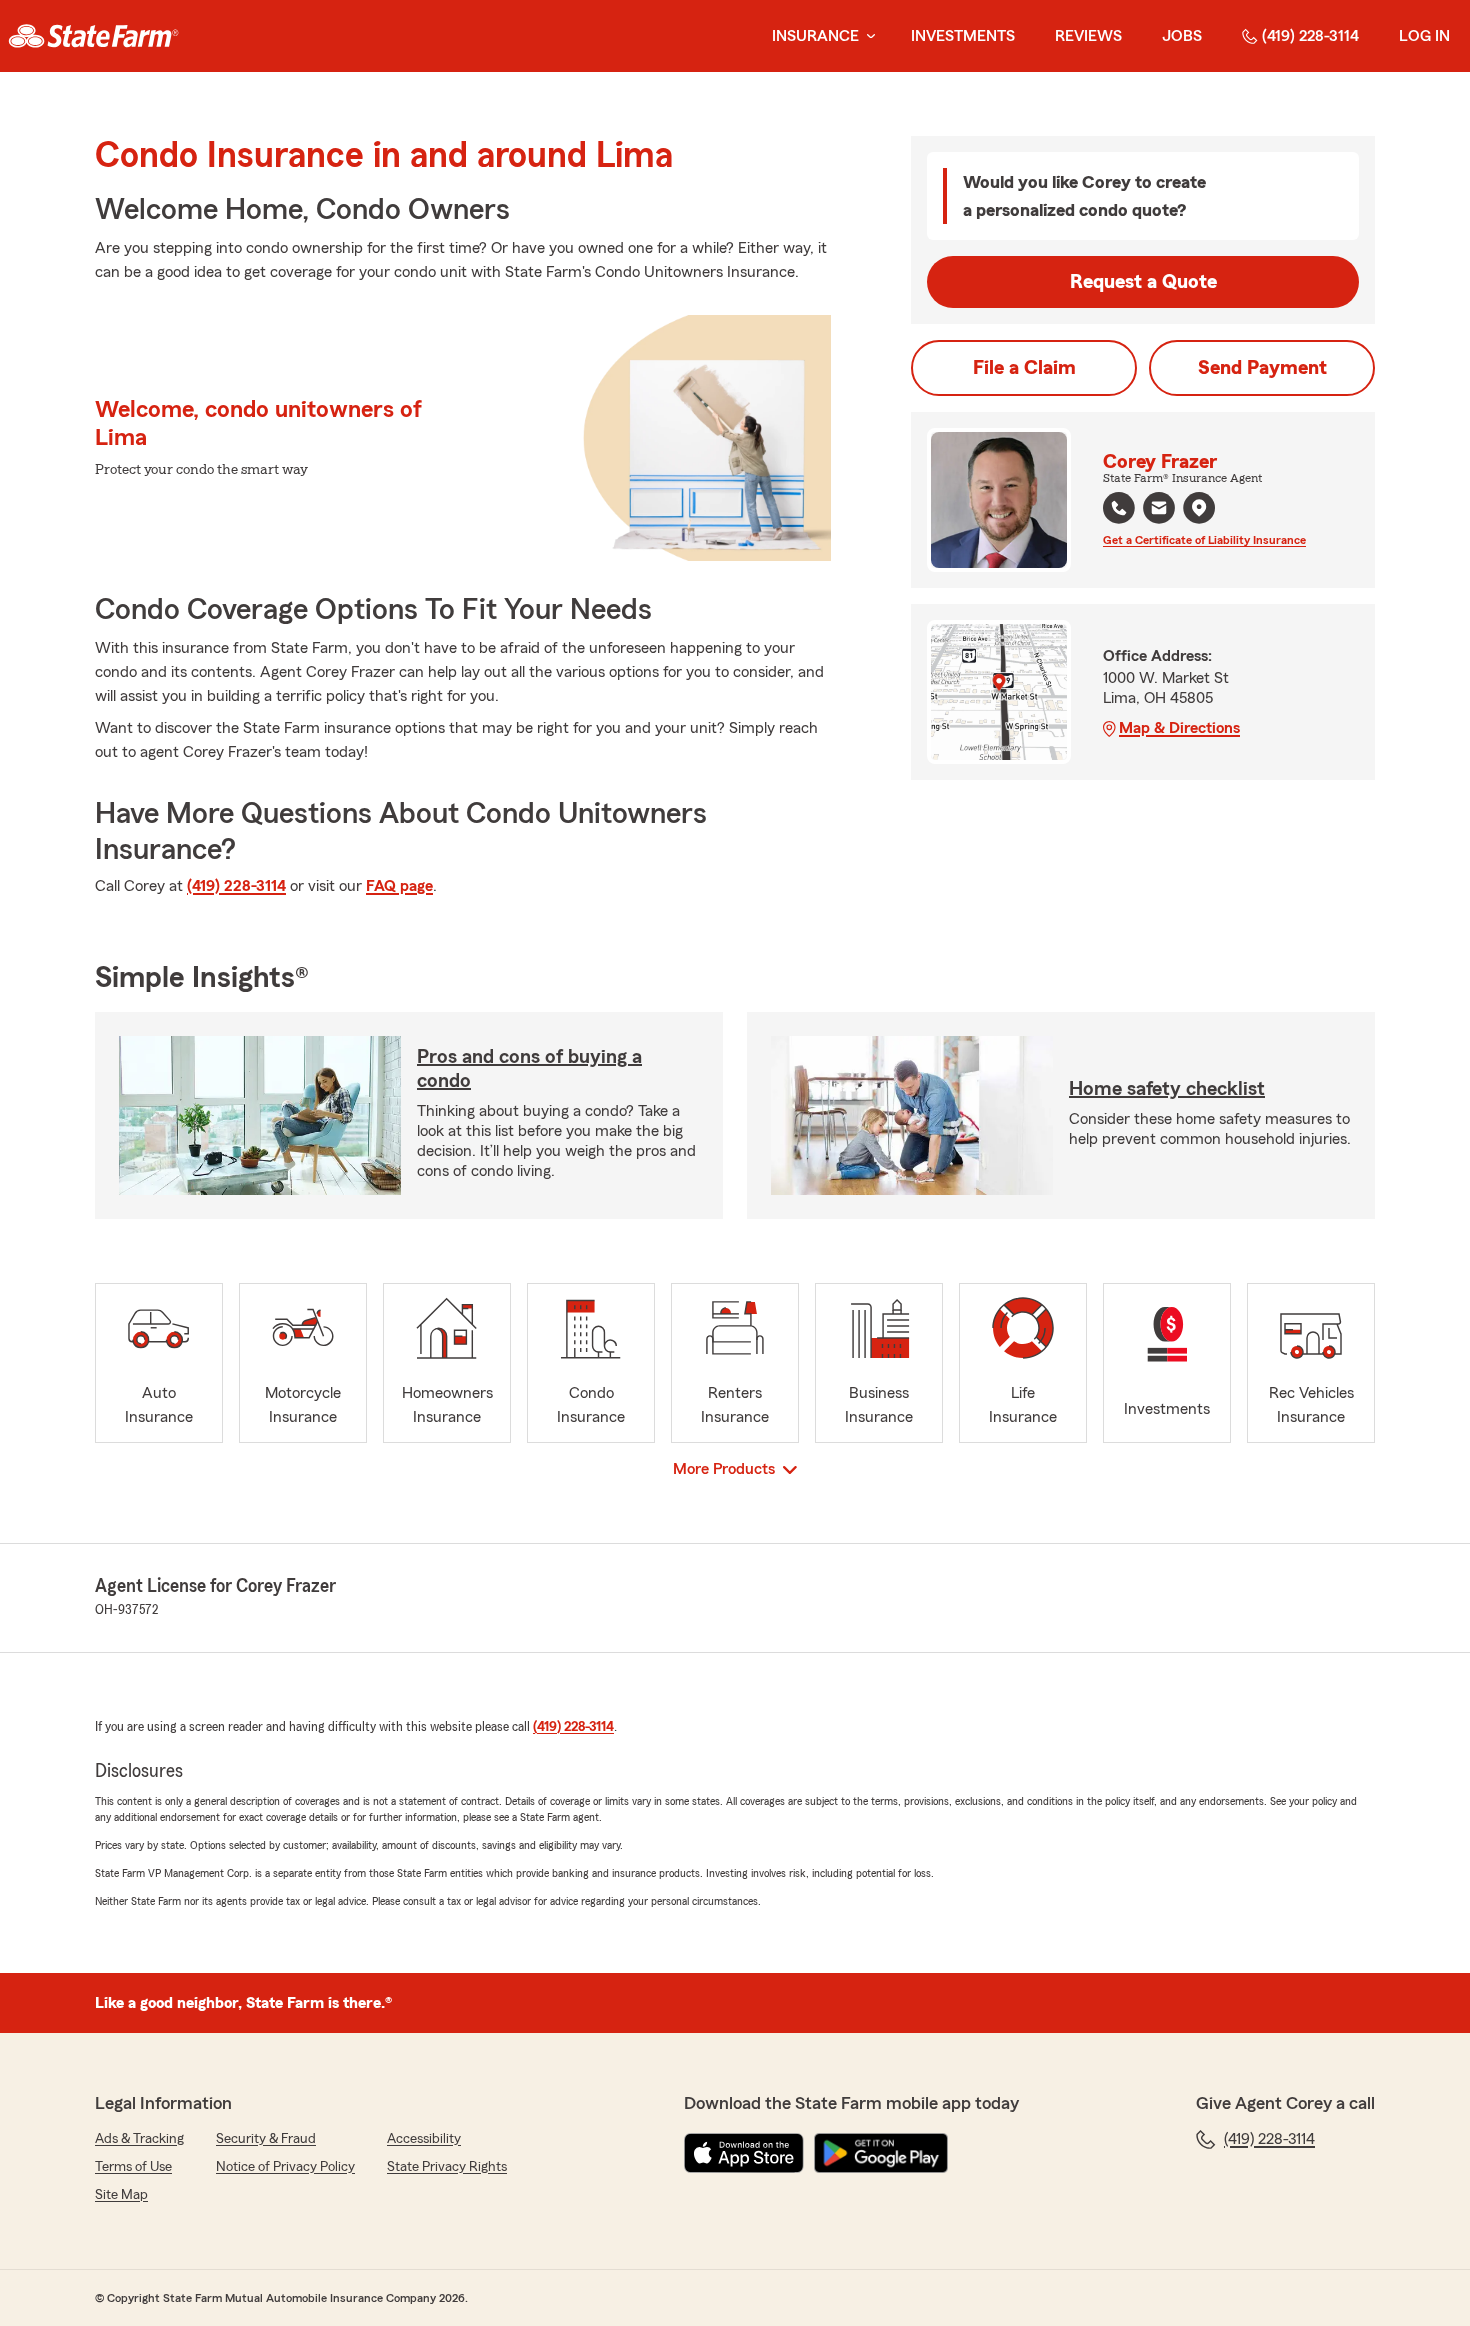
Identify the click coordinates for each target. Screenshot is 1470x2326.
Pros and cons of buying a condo (529, 1069)
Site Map (121, 2195)
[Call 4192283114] (1119, 508)
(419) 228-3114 (1310, 36)
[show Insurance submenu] (867, 36)
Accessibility (424, 2139)
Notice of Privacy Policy (285, 2167)
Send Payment (1262, 368)
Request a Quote (1143, 282)
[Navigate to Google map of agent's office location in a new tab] (1199, 508)
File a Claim (1024, 368)
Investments (963, 36)
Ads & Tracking (139, 2139)
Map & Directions (1179, 728)
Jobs (1182, 36)
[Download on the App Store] (744, 2153)
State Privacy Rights (447, 2167)
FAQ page (399, 886)
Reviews (1088, 36)
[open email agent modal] (1159, 510)
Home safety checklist (1167, 1089)
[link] (93, 36)
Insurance (815, 36)
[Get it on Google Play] (881, 2153)
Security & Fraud (266, 2139)
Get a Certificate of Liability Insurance (1204, 540)
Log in (1424, 36)
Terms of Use (133, 2167)
